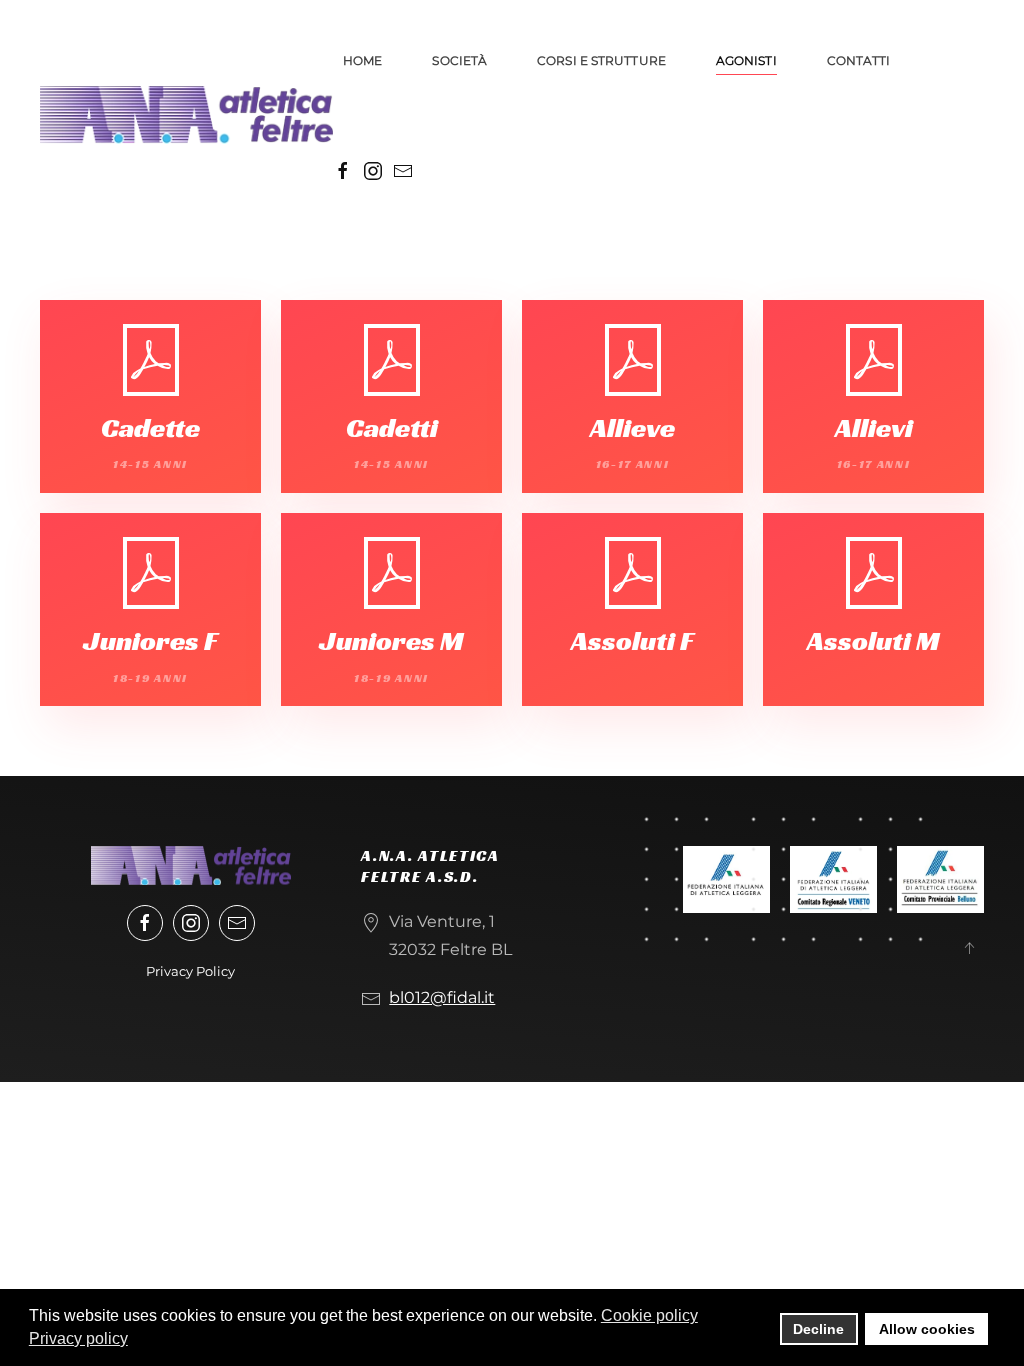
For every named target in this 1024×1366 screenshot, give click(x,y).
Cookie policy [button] (649, 1315)
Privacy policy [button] (78, 1338)
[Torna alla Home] (186, 115)
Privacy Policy (190, 971)
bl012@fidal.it (442, 997)
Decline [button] (818, 1329)
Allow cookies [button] (927, 1329)
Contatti (859, 60)
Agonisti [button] (746, 60)
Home (362, 60)
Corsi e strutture (601, 60)
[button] (969, 948)
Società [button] (459, 60)
